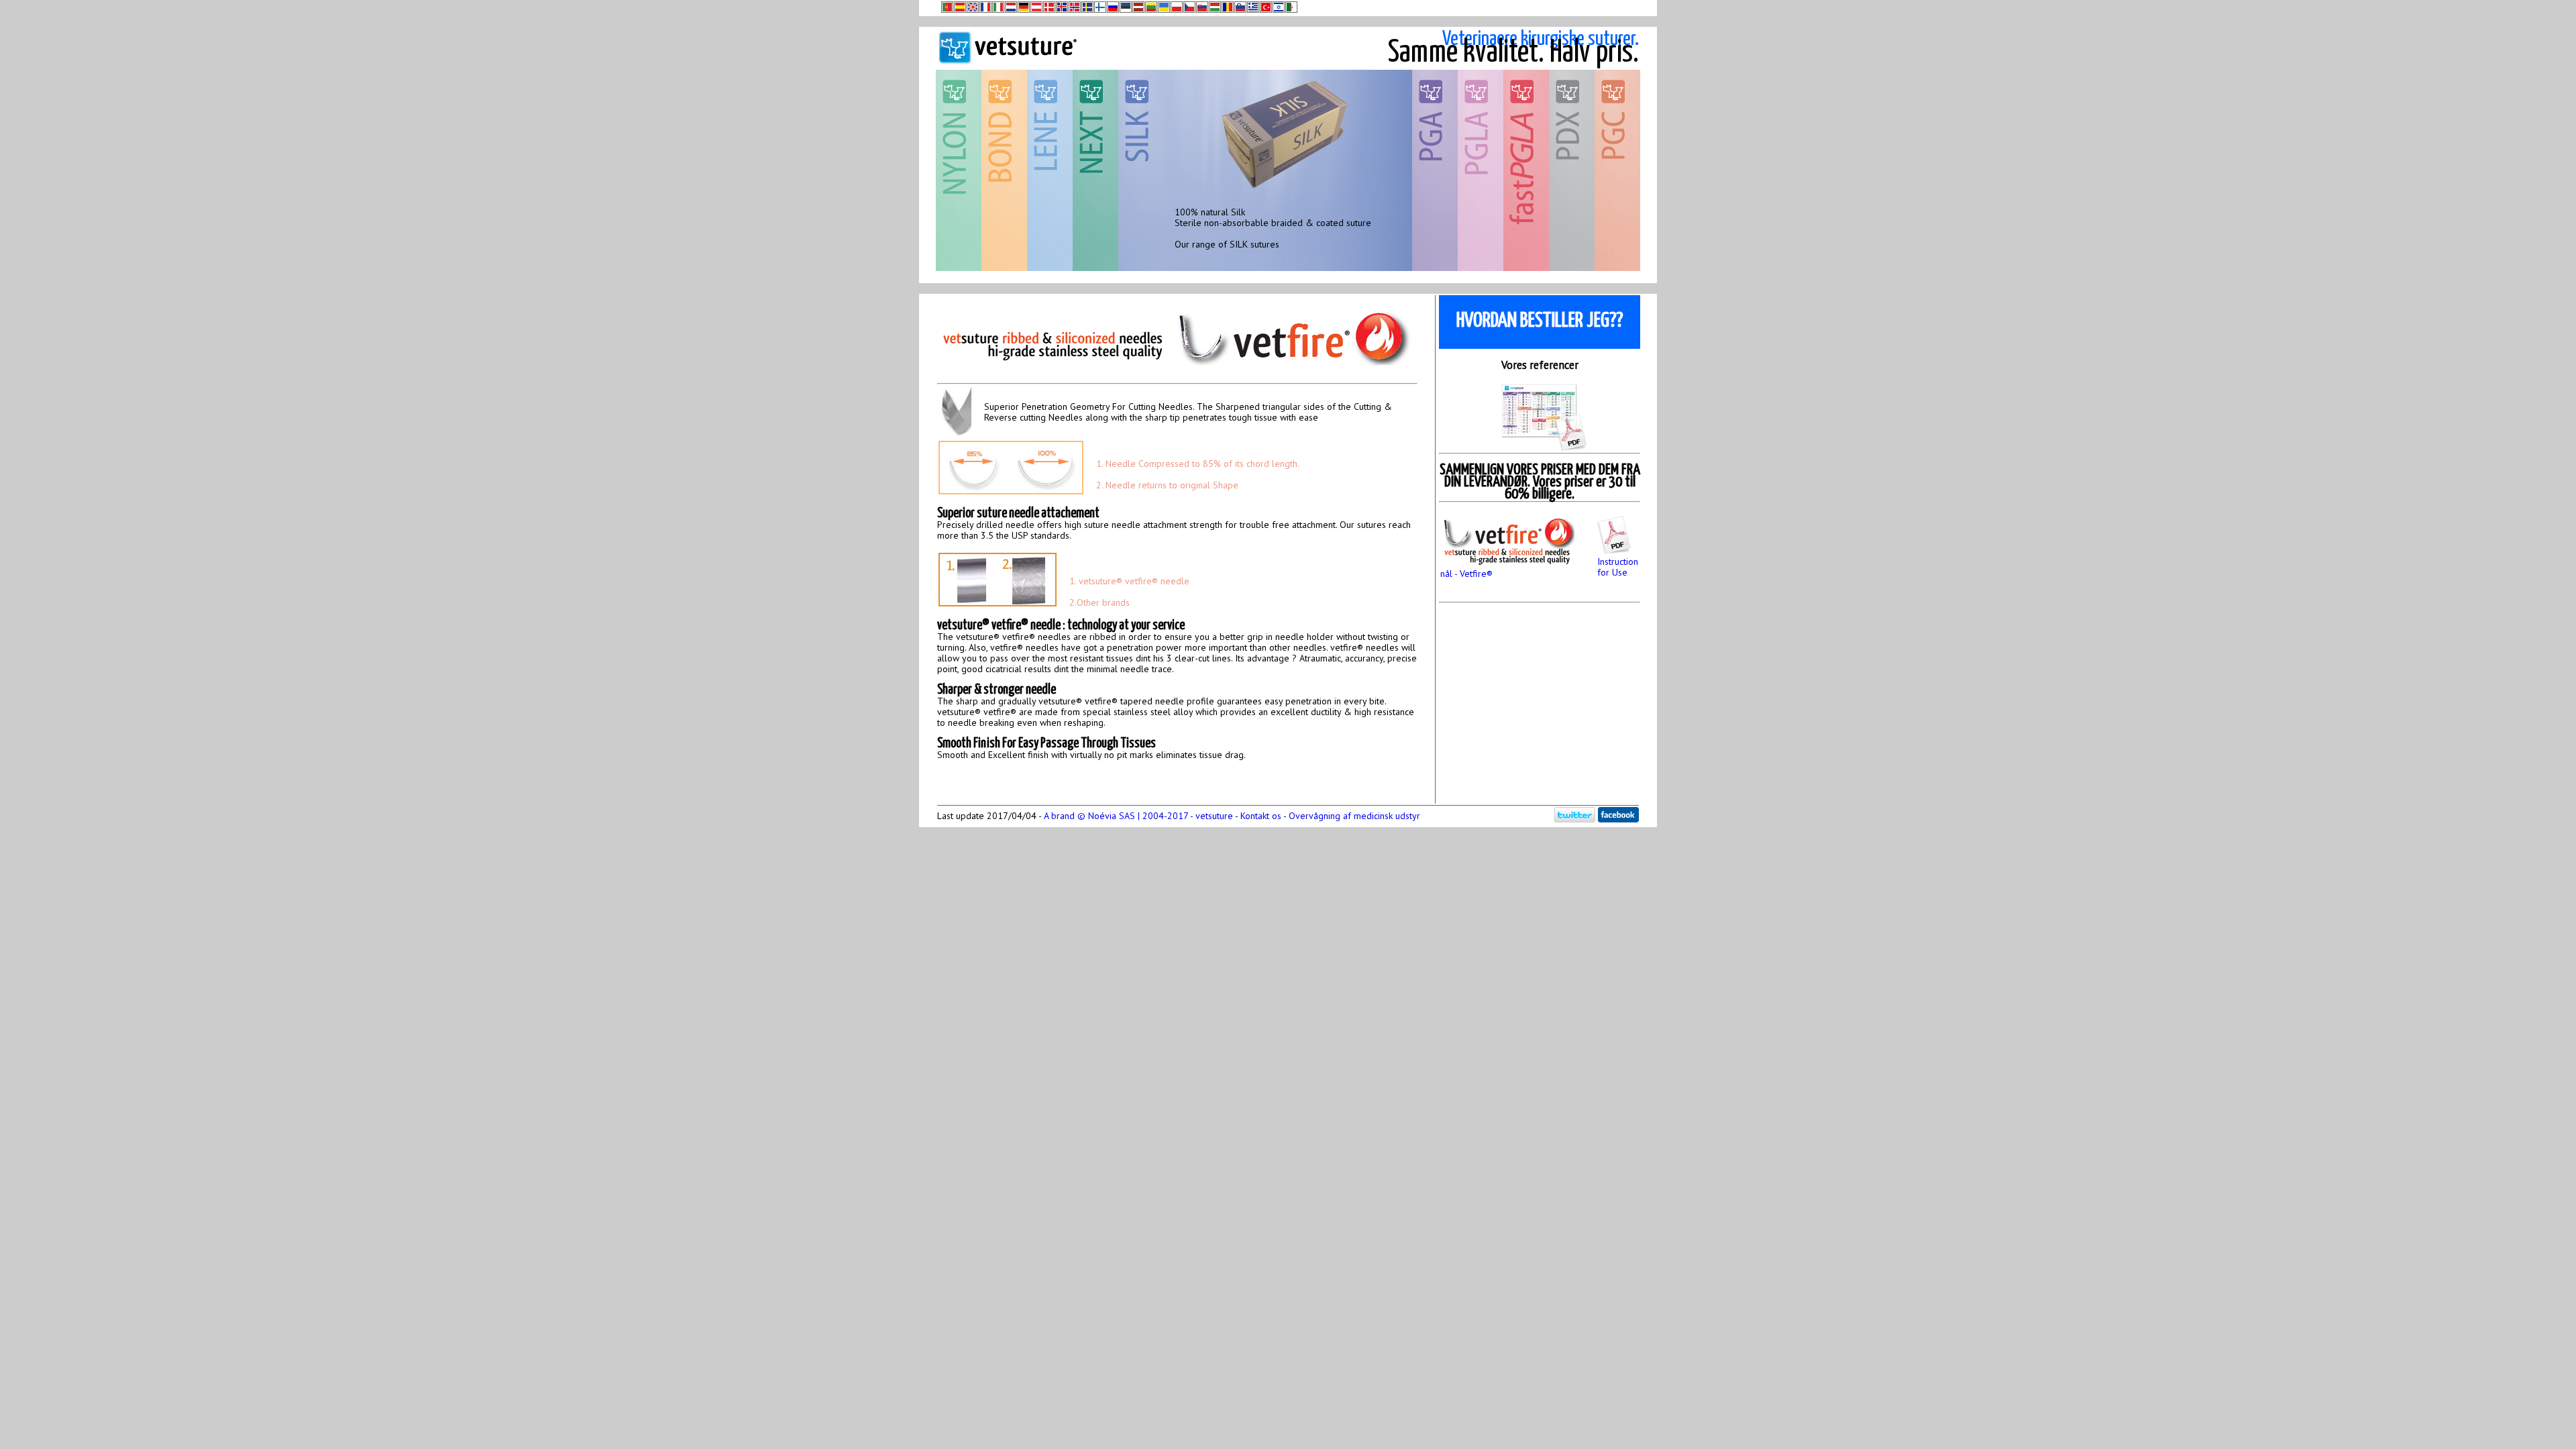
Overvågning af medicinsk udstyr (1354, 816)
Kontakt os (1261, 816)
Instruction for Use (1618, 567)
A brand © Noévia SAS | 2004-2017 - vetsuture (1138, 816)
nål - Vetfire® (1466, 574)
